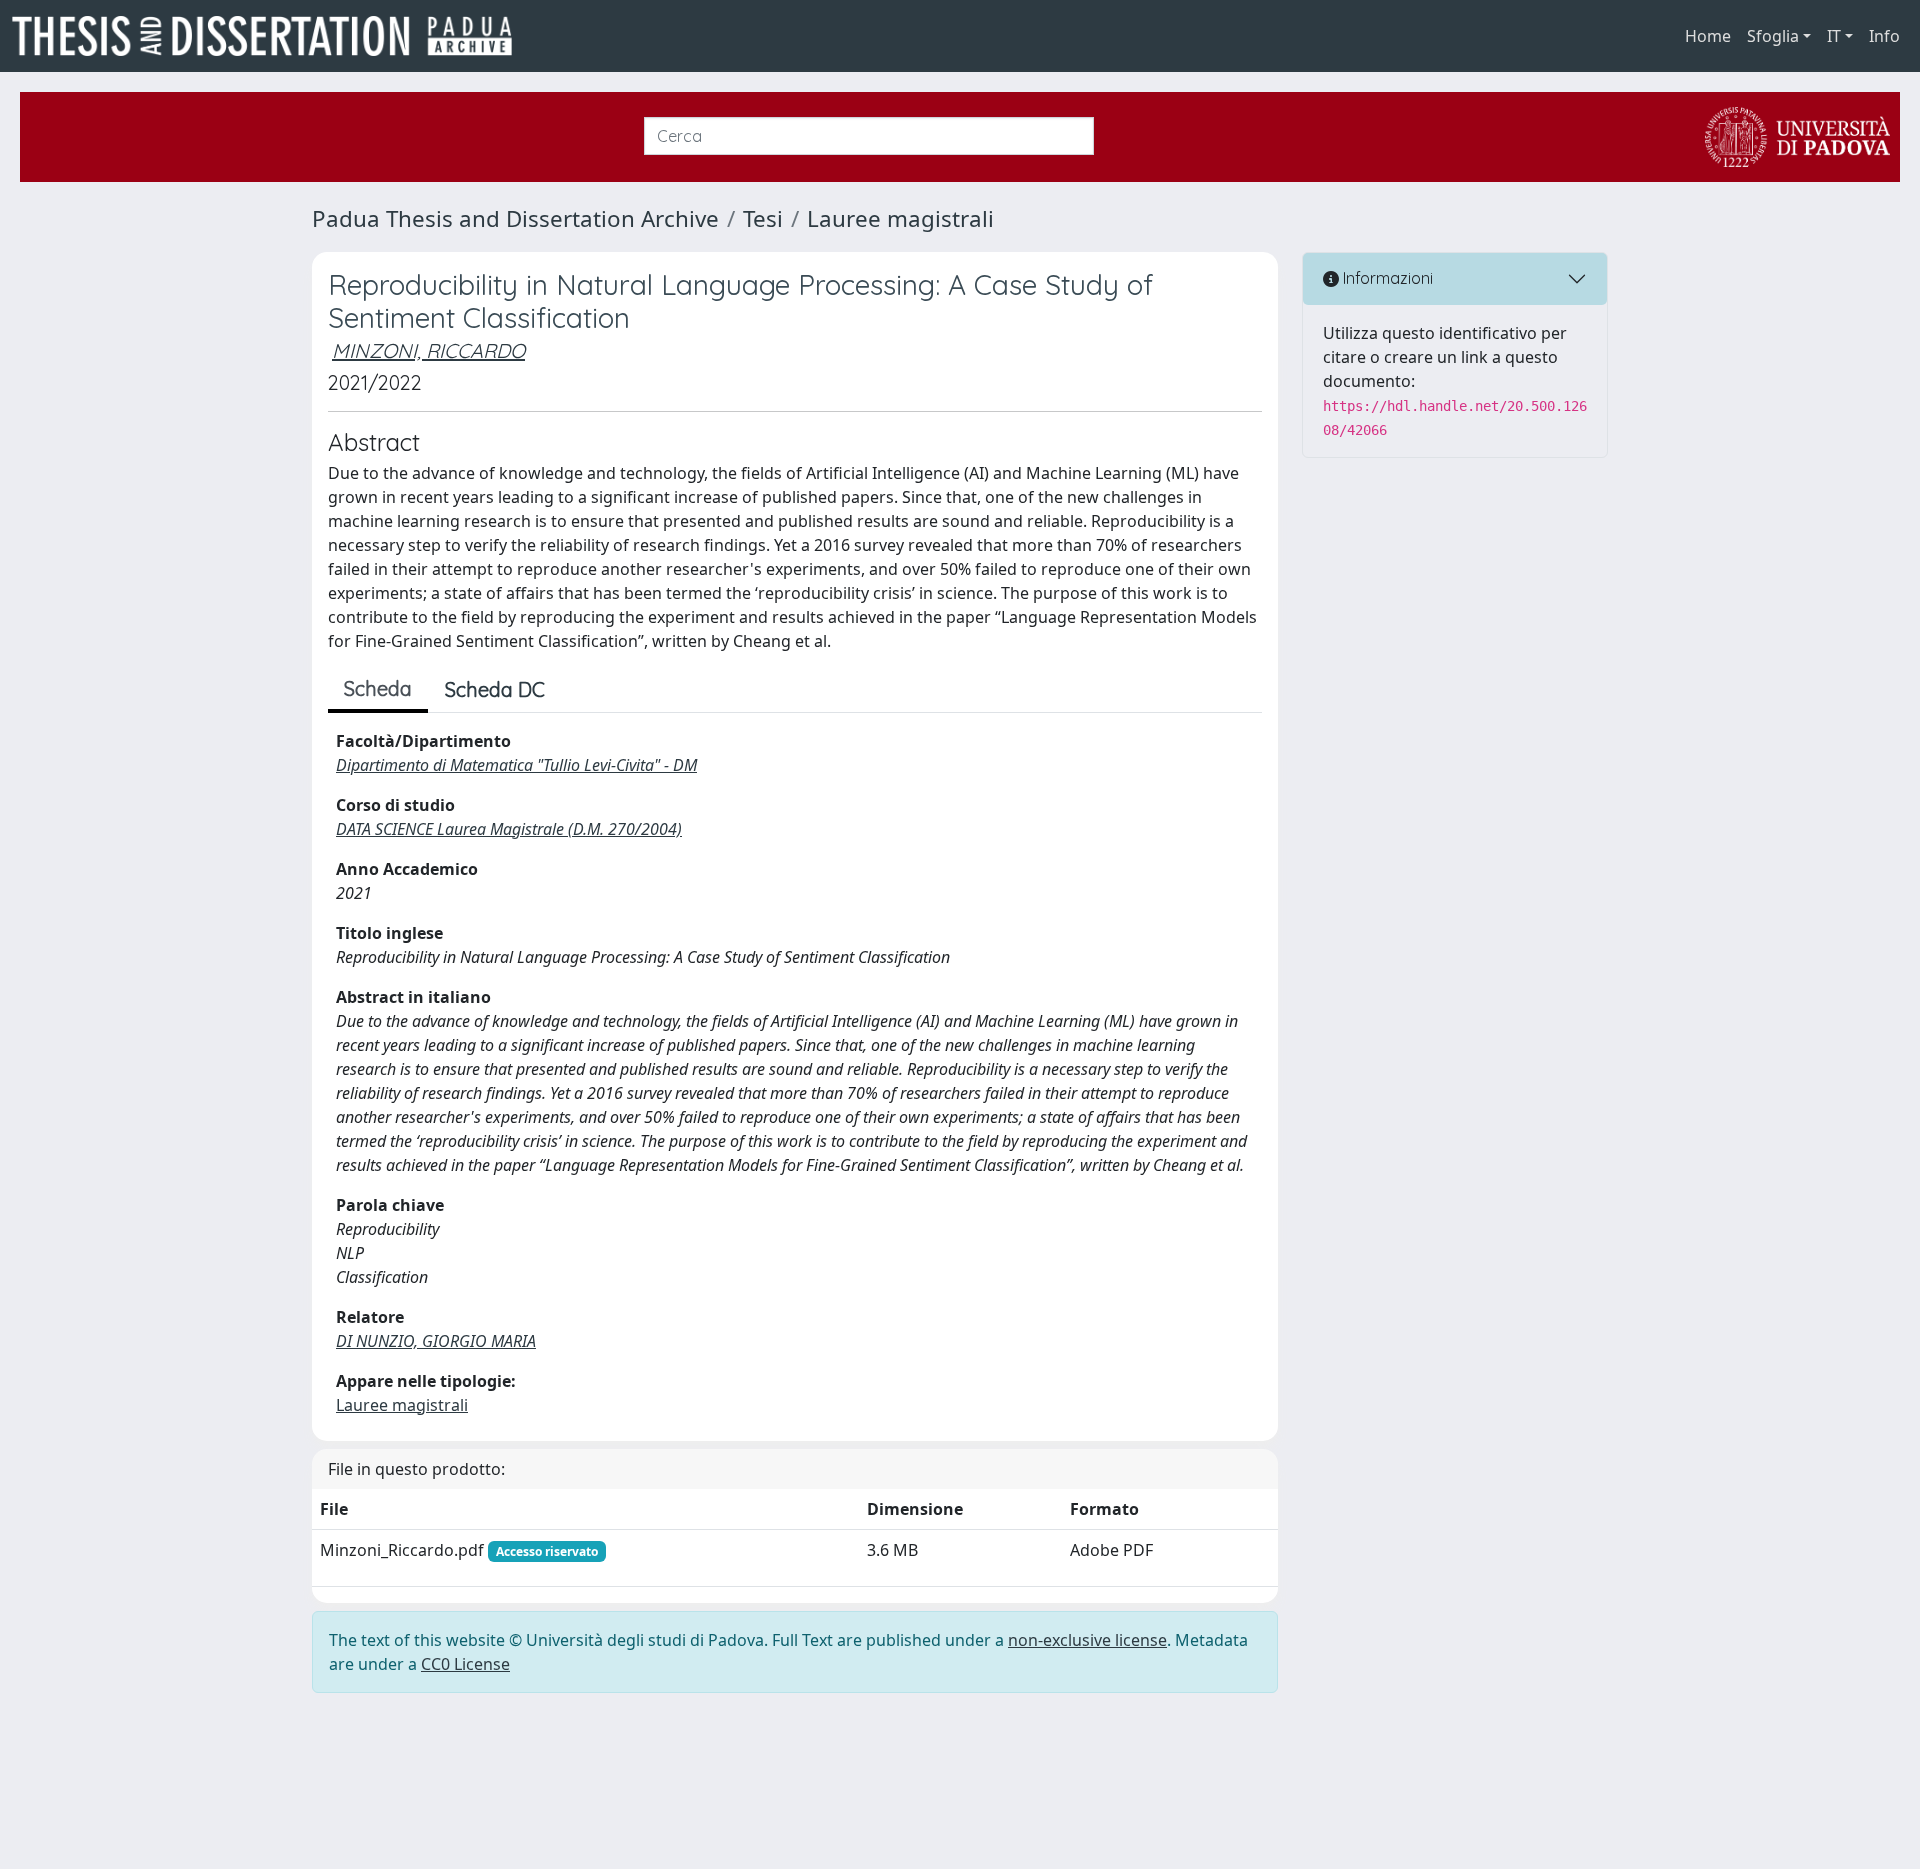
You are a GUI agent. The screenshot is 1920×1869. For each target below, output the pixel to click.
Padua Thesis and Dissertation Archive (515, 218)
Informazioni (1386, 278)
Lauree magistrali (900, 218)
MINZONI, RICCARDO (428, 350)
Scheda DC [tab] (495, 689)
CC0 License (465, 1664)
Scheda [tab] (378, 688)
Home (1708, 36)
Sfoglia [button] (1773, 36)
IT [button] (1834, 36)
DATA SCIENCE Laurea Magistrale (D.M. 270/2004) (509, 829)
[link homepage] (270, 36)
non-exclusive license (1087, 1640)
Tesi (763, 218)
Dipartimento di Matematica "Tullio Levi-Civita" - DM (516, 765)
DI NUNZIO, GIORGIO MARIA (436, 1341)
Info (1884, 36)
